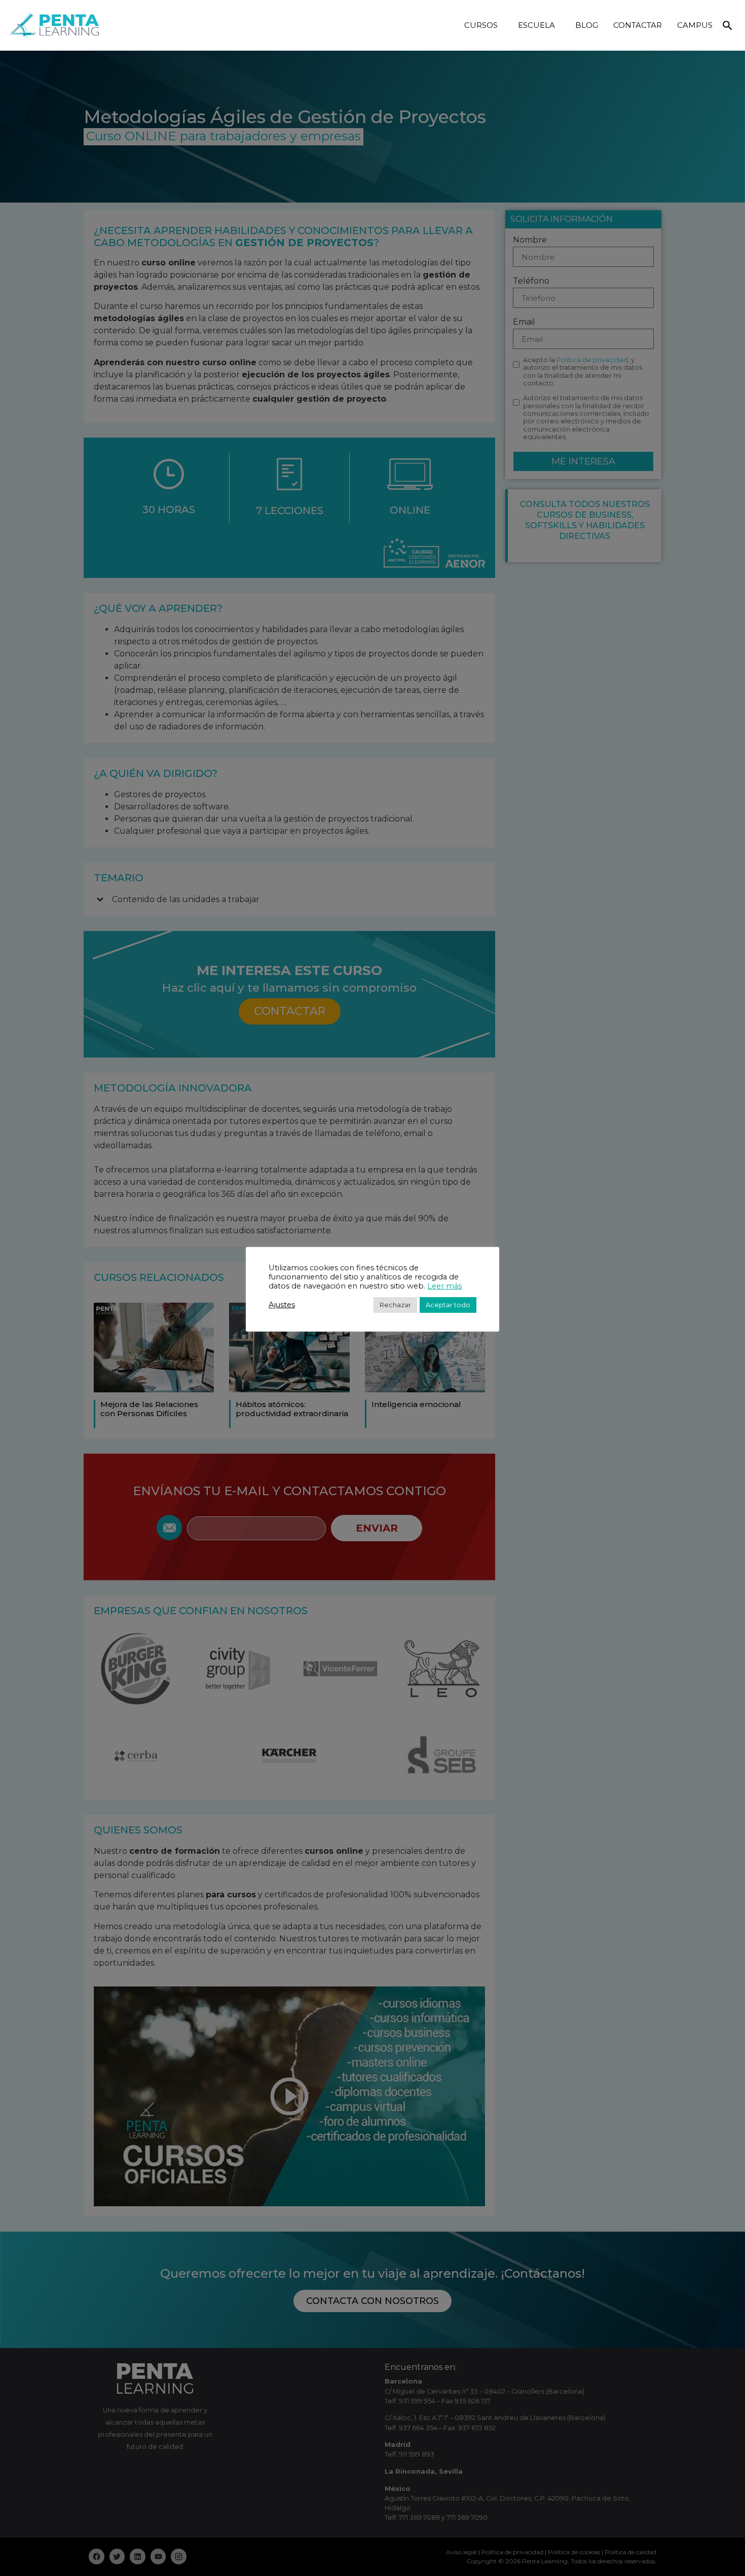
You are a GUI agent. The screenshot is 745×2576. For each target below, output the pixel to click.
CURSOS (481, 25)
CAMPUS (695, 25)
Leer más (444, 1286)
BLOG (587, 25)
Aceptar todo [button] (448, 1305)
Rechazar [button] (395, 1305)
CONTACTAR (638, 25)
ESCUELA (536, 25)
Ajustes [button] (282, 1305)
